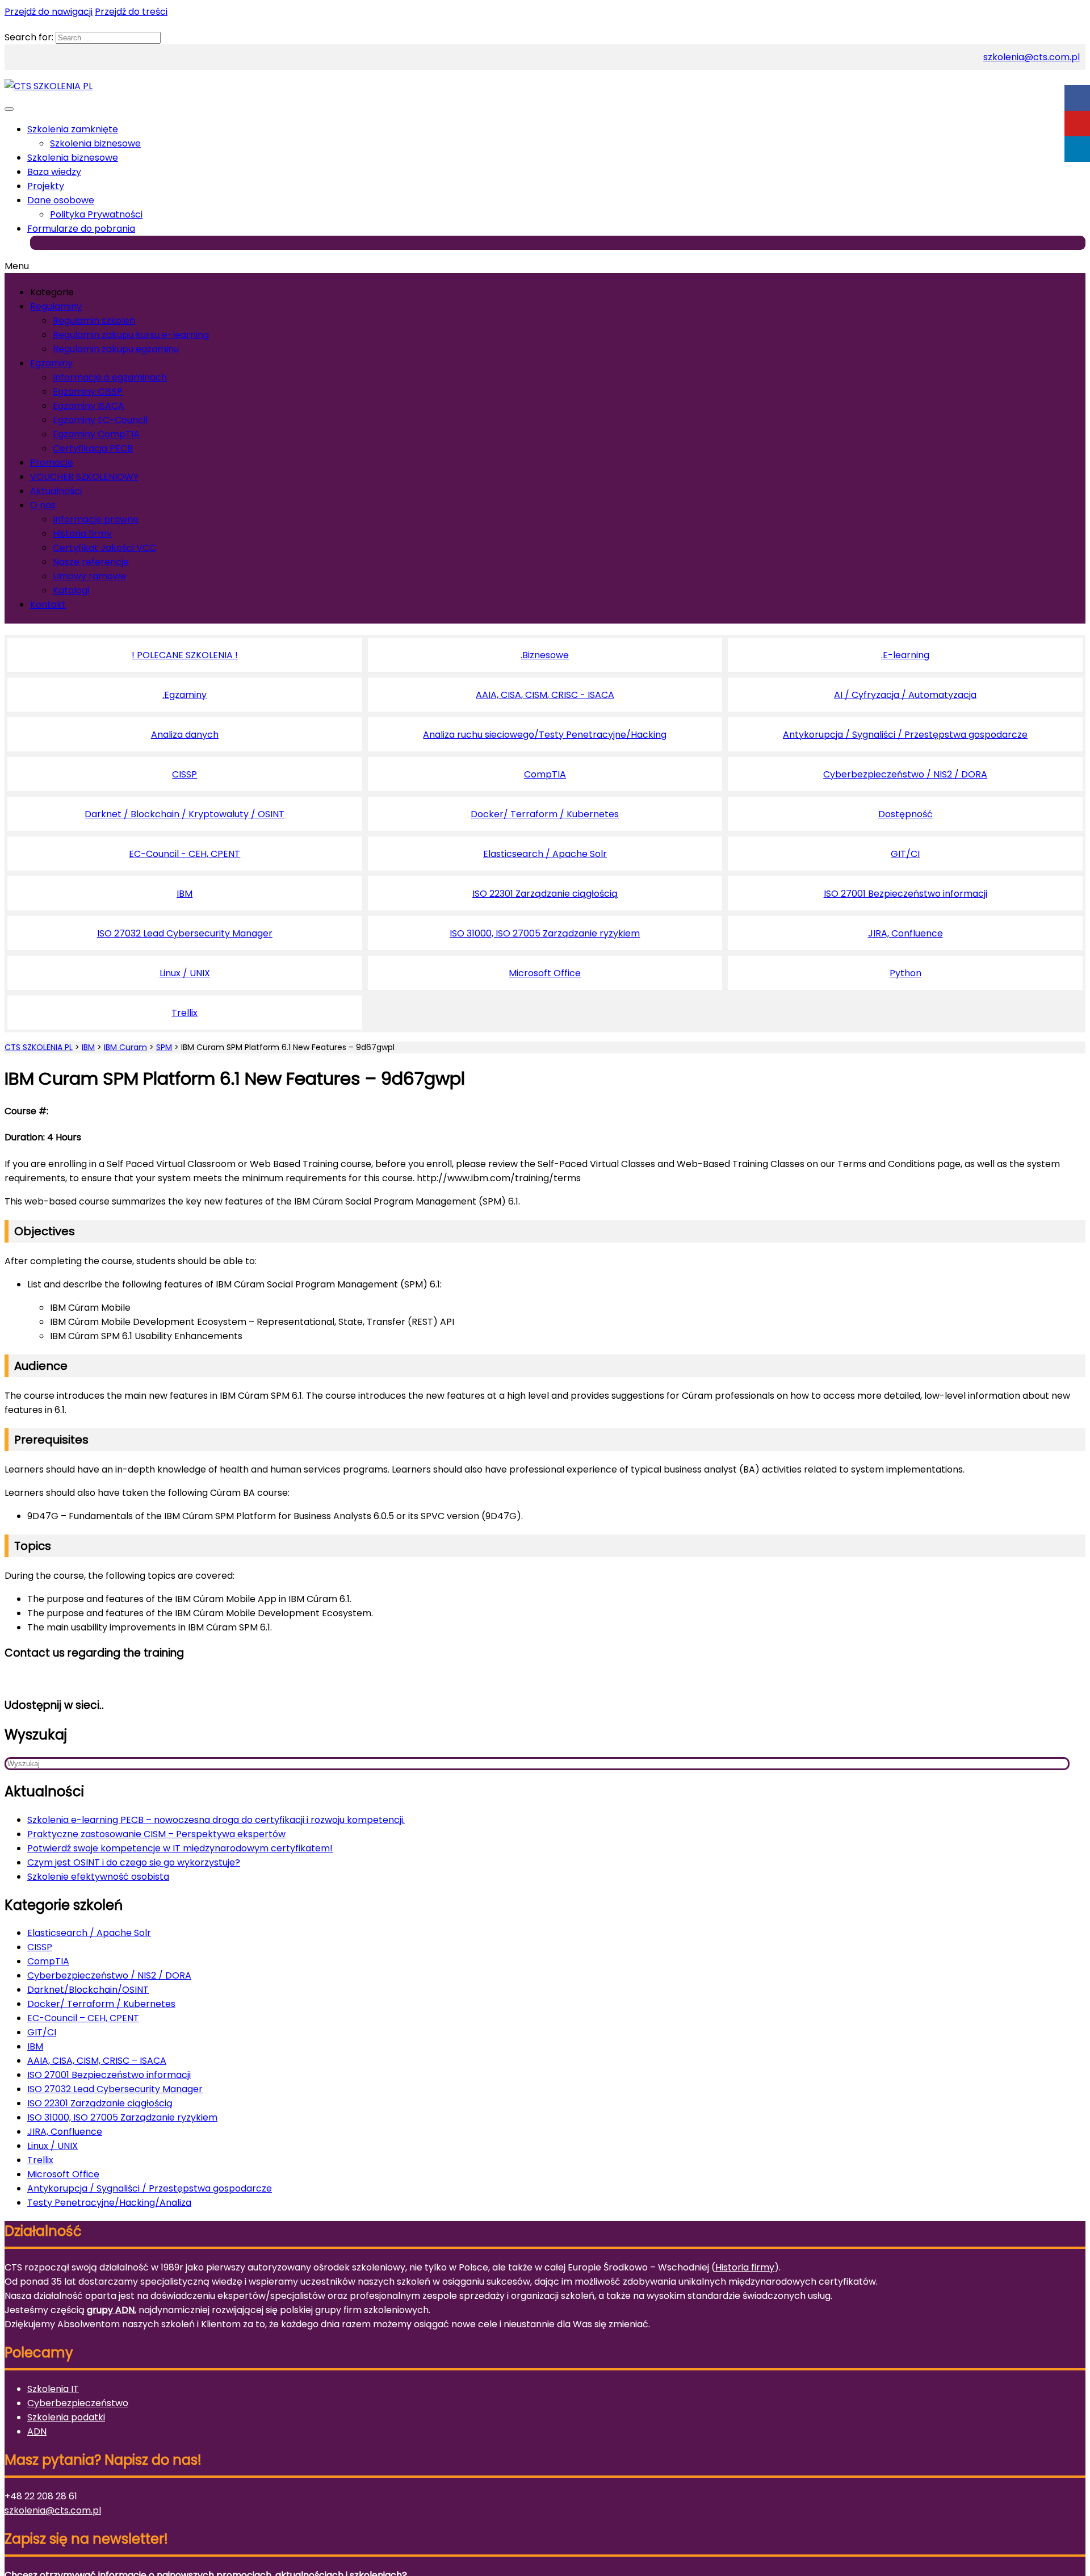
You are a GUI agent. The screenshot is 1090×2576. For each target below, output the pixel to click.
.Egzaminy (185, 695)
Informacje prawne (96, 519)
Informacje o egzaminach (110, 377)
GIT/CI (905, 854)
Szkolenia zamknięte (73, 129)
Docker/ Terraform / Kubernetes (545, 814)
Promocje (52, 463)
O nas (43, 505)
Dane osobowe (61, 200)
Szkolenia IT (53, 2389)
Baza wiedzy (54, 172)
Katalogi (71, 590)
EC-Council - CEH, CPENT (185, 854)
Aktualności (56, 491)
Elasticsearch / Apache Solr (545, 854)
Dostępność (905, 814)
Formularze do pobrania (81, 229)
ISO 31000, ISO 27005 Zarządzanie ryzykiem (545, 933)
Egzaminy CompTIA (96, 434)
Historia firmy (82, 534)
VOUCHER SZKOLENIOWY (84, 477)
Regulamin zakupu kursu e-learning (131, 335)
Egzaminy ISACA (89, 406)
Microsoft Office (545, 973)
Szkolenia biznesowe (95, 143)
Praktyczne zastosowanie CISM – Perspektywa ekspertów (156, 1834)
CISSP (185, 774)
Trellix (185, 1013)
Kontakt (48, 605)
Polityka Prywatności (96, 214)
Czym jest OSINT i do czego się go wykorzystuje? (134, 1862)
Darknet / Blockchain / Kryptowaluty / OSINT (185, 814)
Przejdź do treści (131, 12)
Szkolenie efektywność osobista (98, 1877)
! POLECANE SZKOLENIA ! (185, 655)
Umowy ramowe (89, 576)
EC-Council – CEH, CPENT (83, 2018)
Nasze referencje (91, 562)
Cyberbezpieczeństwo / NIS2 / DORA (905, 774)
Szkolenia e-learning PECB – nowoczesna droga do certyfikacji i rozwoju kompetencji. (216, 1820)
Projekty (46, 186)
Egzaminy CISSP (88, 392)
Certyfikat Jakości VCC (104, 548)
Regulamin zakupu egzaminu (116, 349)
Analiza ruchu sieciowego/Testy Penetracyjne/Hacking (545, 735)
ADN (37, 2431)
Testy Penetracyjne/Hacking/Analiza (109, 2203)
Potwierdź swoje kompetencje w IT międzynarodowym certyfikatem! (180, 1848)
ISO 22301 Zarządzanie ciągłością (545, 894)
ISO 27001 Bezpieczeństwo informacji (905, 894)
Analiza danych (185, 735)
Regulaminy (56, 306)
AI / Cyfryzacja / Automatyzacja (905, 695)
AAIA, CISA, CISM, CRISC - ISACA (545, 695)
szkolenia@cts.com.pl (1032, 57)
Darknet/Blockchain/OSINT (88, 1990)
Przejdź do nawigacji (49, 12)
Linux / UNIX (185, 973)
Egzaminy (51, 363)
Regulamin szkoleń (94, 321)
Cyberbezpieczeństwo (78, 2403)
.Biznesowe (545, 655)
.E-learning (905, 655)
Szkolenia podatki (66, 2417)
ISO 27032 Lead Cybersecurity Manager (185, 933)
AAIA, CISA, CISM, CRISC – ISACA (97, 2061)
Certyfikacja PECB (93, 448)
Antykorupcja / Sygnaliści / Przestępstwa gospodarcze (905, 735)
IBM (185, 894)
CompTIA (545, 774)
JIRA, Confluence (905, 933)
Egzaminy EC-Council (100, 420)
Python (905, 973)
